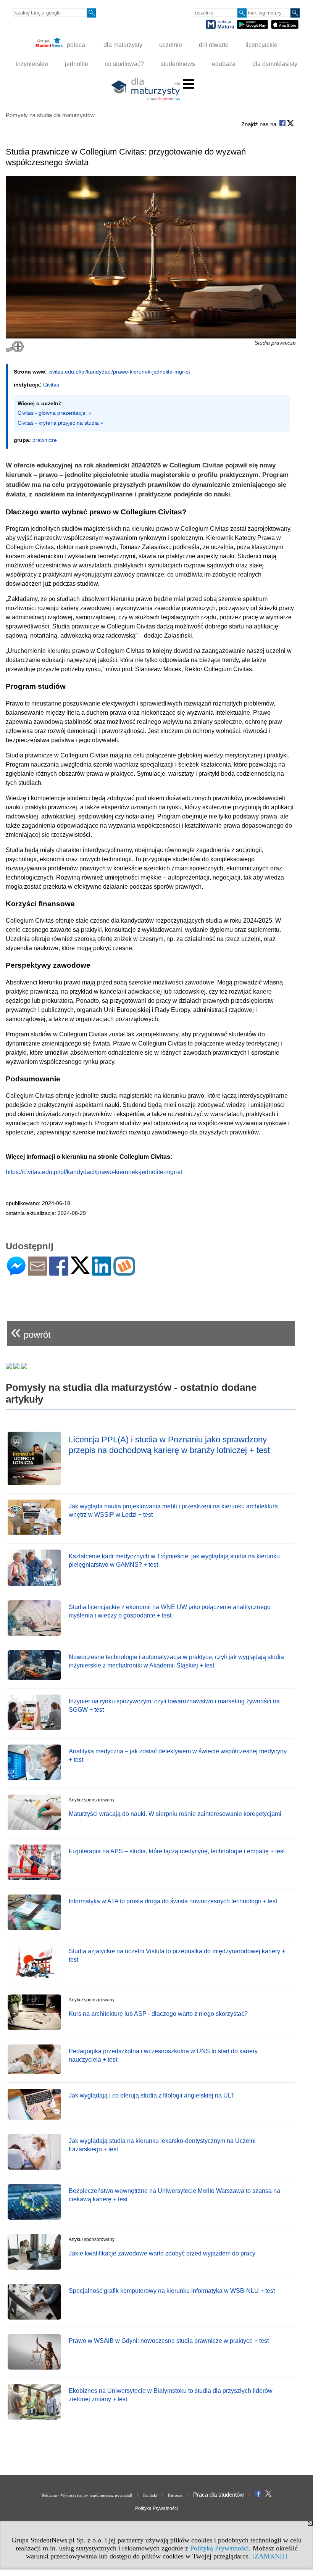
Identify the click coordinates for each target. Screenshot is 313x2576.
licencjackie (261, 45)
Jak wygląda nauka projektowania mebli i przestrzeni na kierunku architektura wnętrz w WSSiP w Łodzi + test (173, 1510)
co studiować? (124, 64)
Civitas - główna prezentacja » (55, 413)
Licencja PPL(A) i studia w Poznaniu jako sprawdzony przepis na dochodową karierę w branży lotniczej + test (169, 1445)
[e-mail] (37, 1272)
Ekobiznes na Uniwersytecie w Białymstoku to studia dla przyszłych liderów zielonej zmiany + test (171, 2395)
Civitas (51, 385)
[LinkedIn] (102, 1272)
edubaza (224, 64)
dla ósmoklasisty (275, 64)
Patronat (175, 2495)
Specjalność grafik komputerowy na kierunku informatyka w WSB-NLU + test (172, 2291)
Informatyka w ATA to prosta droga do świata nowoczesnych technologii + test (173, 1901)
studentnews (178, 64)
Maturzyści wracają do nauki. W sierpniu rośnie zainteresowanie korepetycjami (175, 1814)
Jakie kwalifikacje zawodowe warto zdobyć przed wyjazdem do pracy (162, 2253)
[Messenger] (16, 1272)
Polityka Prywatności (156, 2508)
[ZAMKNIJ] (270, 2556)
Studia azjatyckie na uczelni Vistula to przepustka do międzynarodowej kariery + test (177, 1955)
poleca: (76, 45)
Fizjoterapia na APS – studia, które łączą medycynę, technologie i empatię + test (177, 1851)
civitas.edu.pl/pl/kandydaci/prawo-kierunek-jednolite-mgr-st (119, 372)
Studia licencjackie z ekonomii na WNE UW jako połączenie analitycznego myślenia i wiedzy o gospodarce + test (170, 1611)
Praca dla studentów (219, 2495)
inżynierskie (32, 64)
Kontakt (150, 2495)
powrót (31, 1331)
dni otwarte (214, 45)
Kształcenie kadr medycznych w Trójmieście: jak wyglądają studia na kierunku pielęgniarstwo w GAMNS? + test (174, 1560)
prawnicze (45, 440)
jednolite (77, 64)
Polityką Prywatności (219, 2548)
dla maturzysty (123, 45)
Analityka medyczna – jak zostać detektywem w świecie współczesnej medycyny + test (178, 1755)
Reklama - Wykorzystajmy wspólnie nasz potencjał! (87, 2495)
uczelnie (171, 45)
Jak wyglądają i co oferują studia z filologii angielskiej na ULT (152, 2095)
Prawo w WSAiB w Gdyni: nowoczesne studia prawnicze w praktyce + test (169, 2341)
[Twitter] (80, 1270)
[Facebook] (59, 1272)
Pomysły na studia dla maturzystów (50, 115)
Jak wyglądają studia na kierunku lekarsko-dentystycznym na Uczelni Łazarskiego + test (162, 2145)
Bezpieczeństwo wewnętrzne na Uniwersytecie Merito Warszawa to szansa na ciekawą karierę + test (174, 2195)
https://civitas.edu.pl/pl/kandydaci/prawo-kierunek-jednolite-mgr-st (94, 1172)
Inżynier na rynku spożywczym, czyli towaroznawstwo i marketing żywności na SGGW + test (174, 1705)
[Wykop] (124, 1272)
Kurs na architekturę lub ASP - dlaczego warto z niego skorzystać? (158, 2014)
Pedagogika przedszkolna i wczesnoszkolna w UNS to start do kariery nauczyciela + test (163, 2055)
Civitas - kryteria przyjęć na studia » (61, 423)
